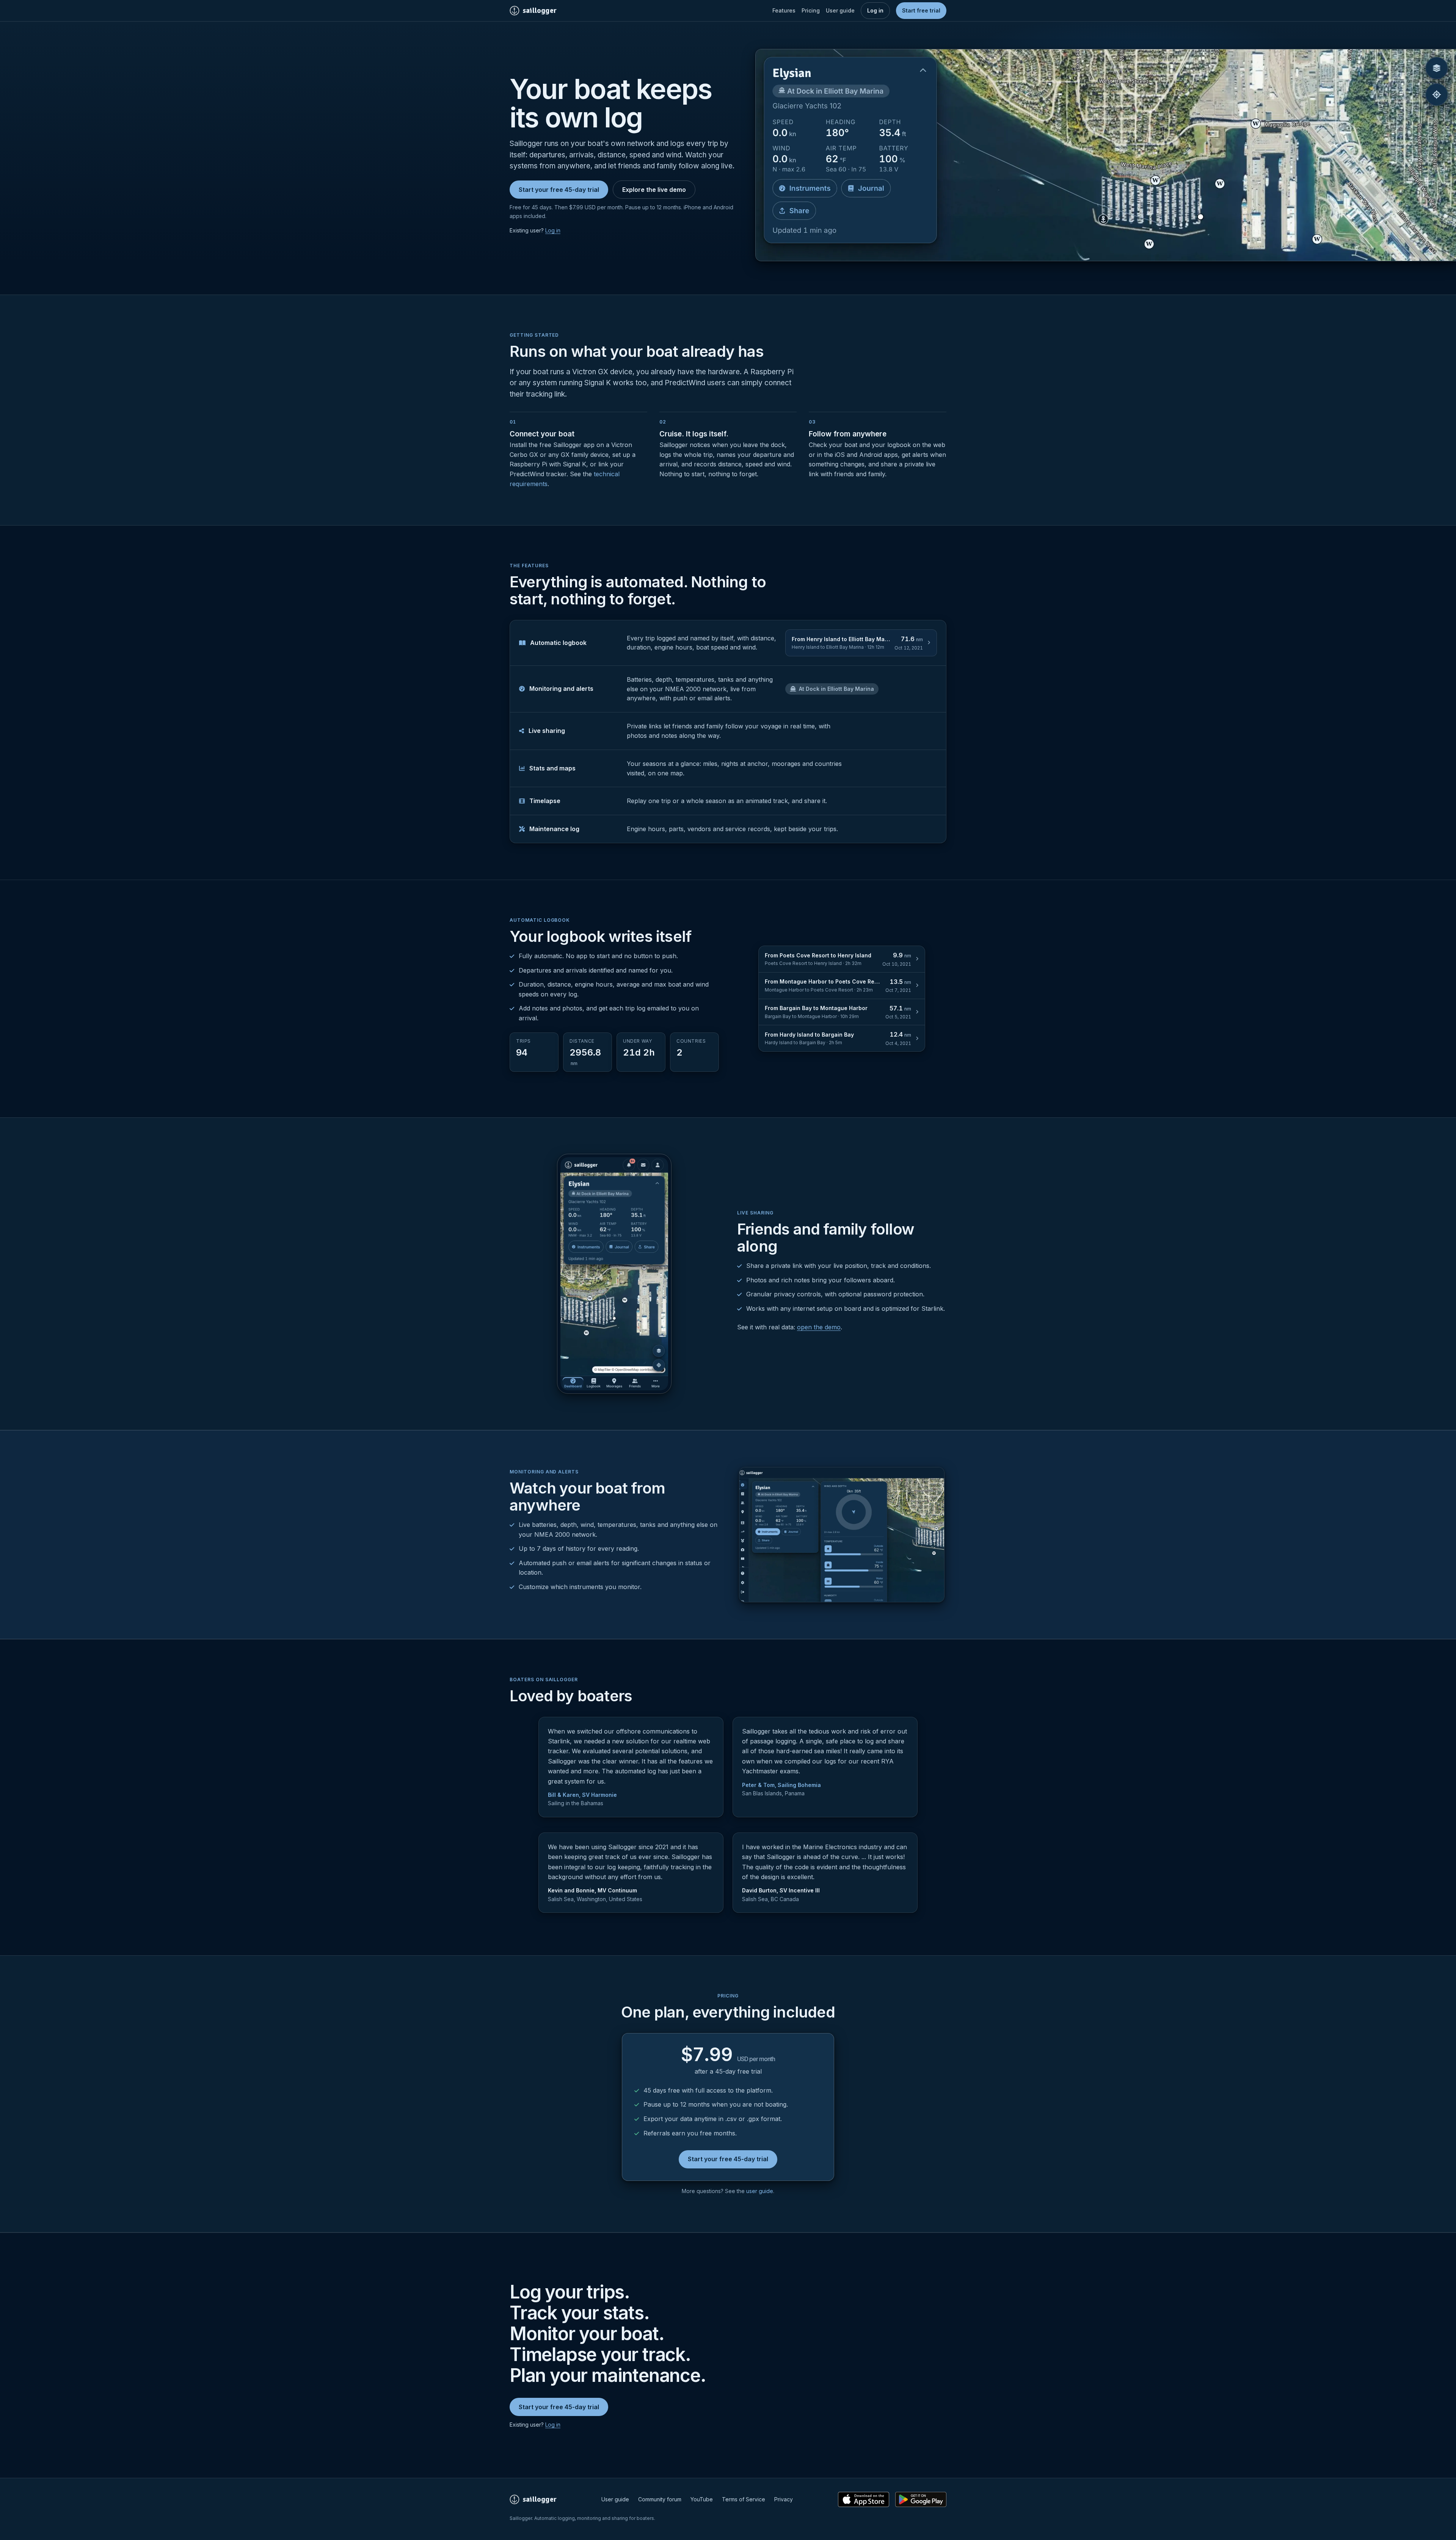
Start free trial (921, 10)
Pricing (811, 10)
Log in (875, 10)
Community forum (660, 2499)
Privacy (784, 2499)
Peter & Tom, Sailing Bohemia (781, 1785)
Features (784, 10)
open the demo (819, 1327)
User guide (840, 10)
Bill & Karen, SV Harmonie (582, 1795)
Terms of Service (744, 2499)
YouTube (702, 2499)
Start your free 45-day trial (559, 190)
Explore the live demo (654, 190)
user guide (760, 2191)
